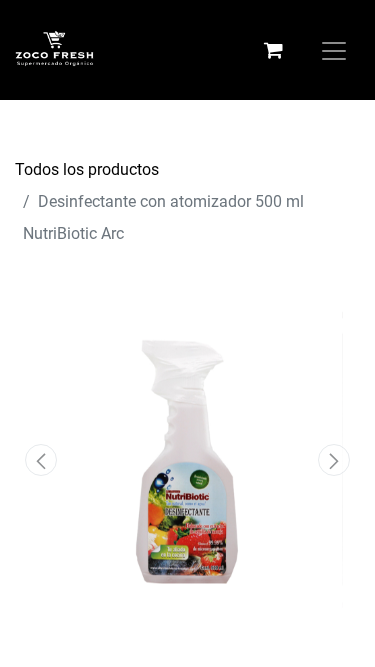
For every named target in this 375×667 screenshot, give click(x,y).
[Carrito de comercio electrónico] (273, 50)
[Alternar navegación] (334, 49)
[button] (41, 460)
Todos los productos (87, 169)
